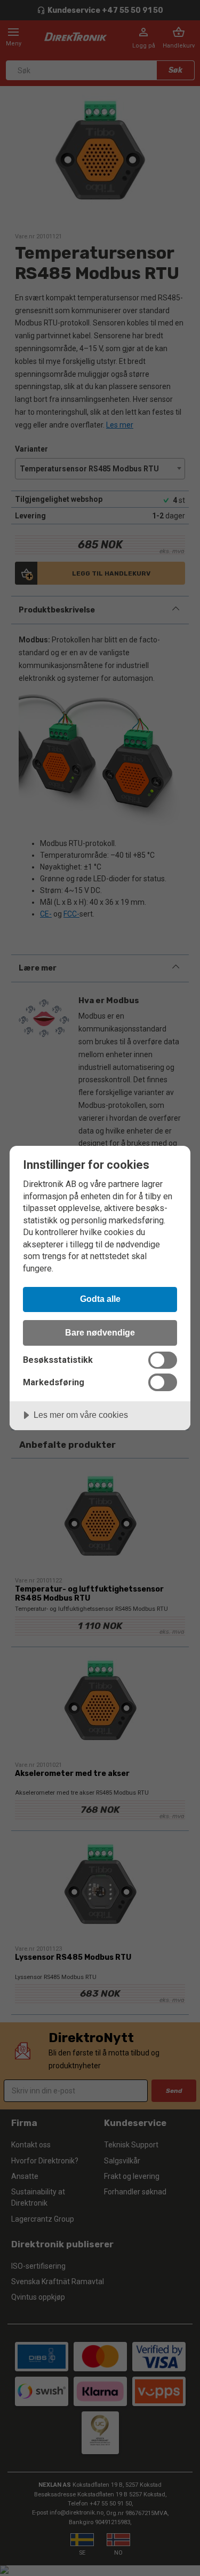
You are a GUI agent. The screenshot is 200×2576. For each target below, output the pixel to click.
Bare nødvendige (100, 1332)
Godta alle (100, 1299)
